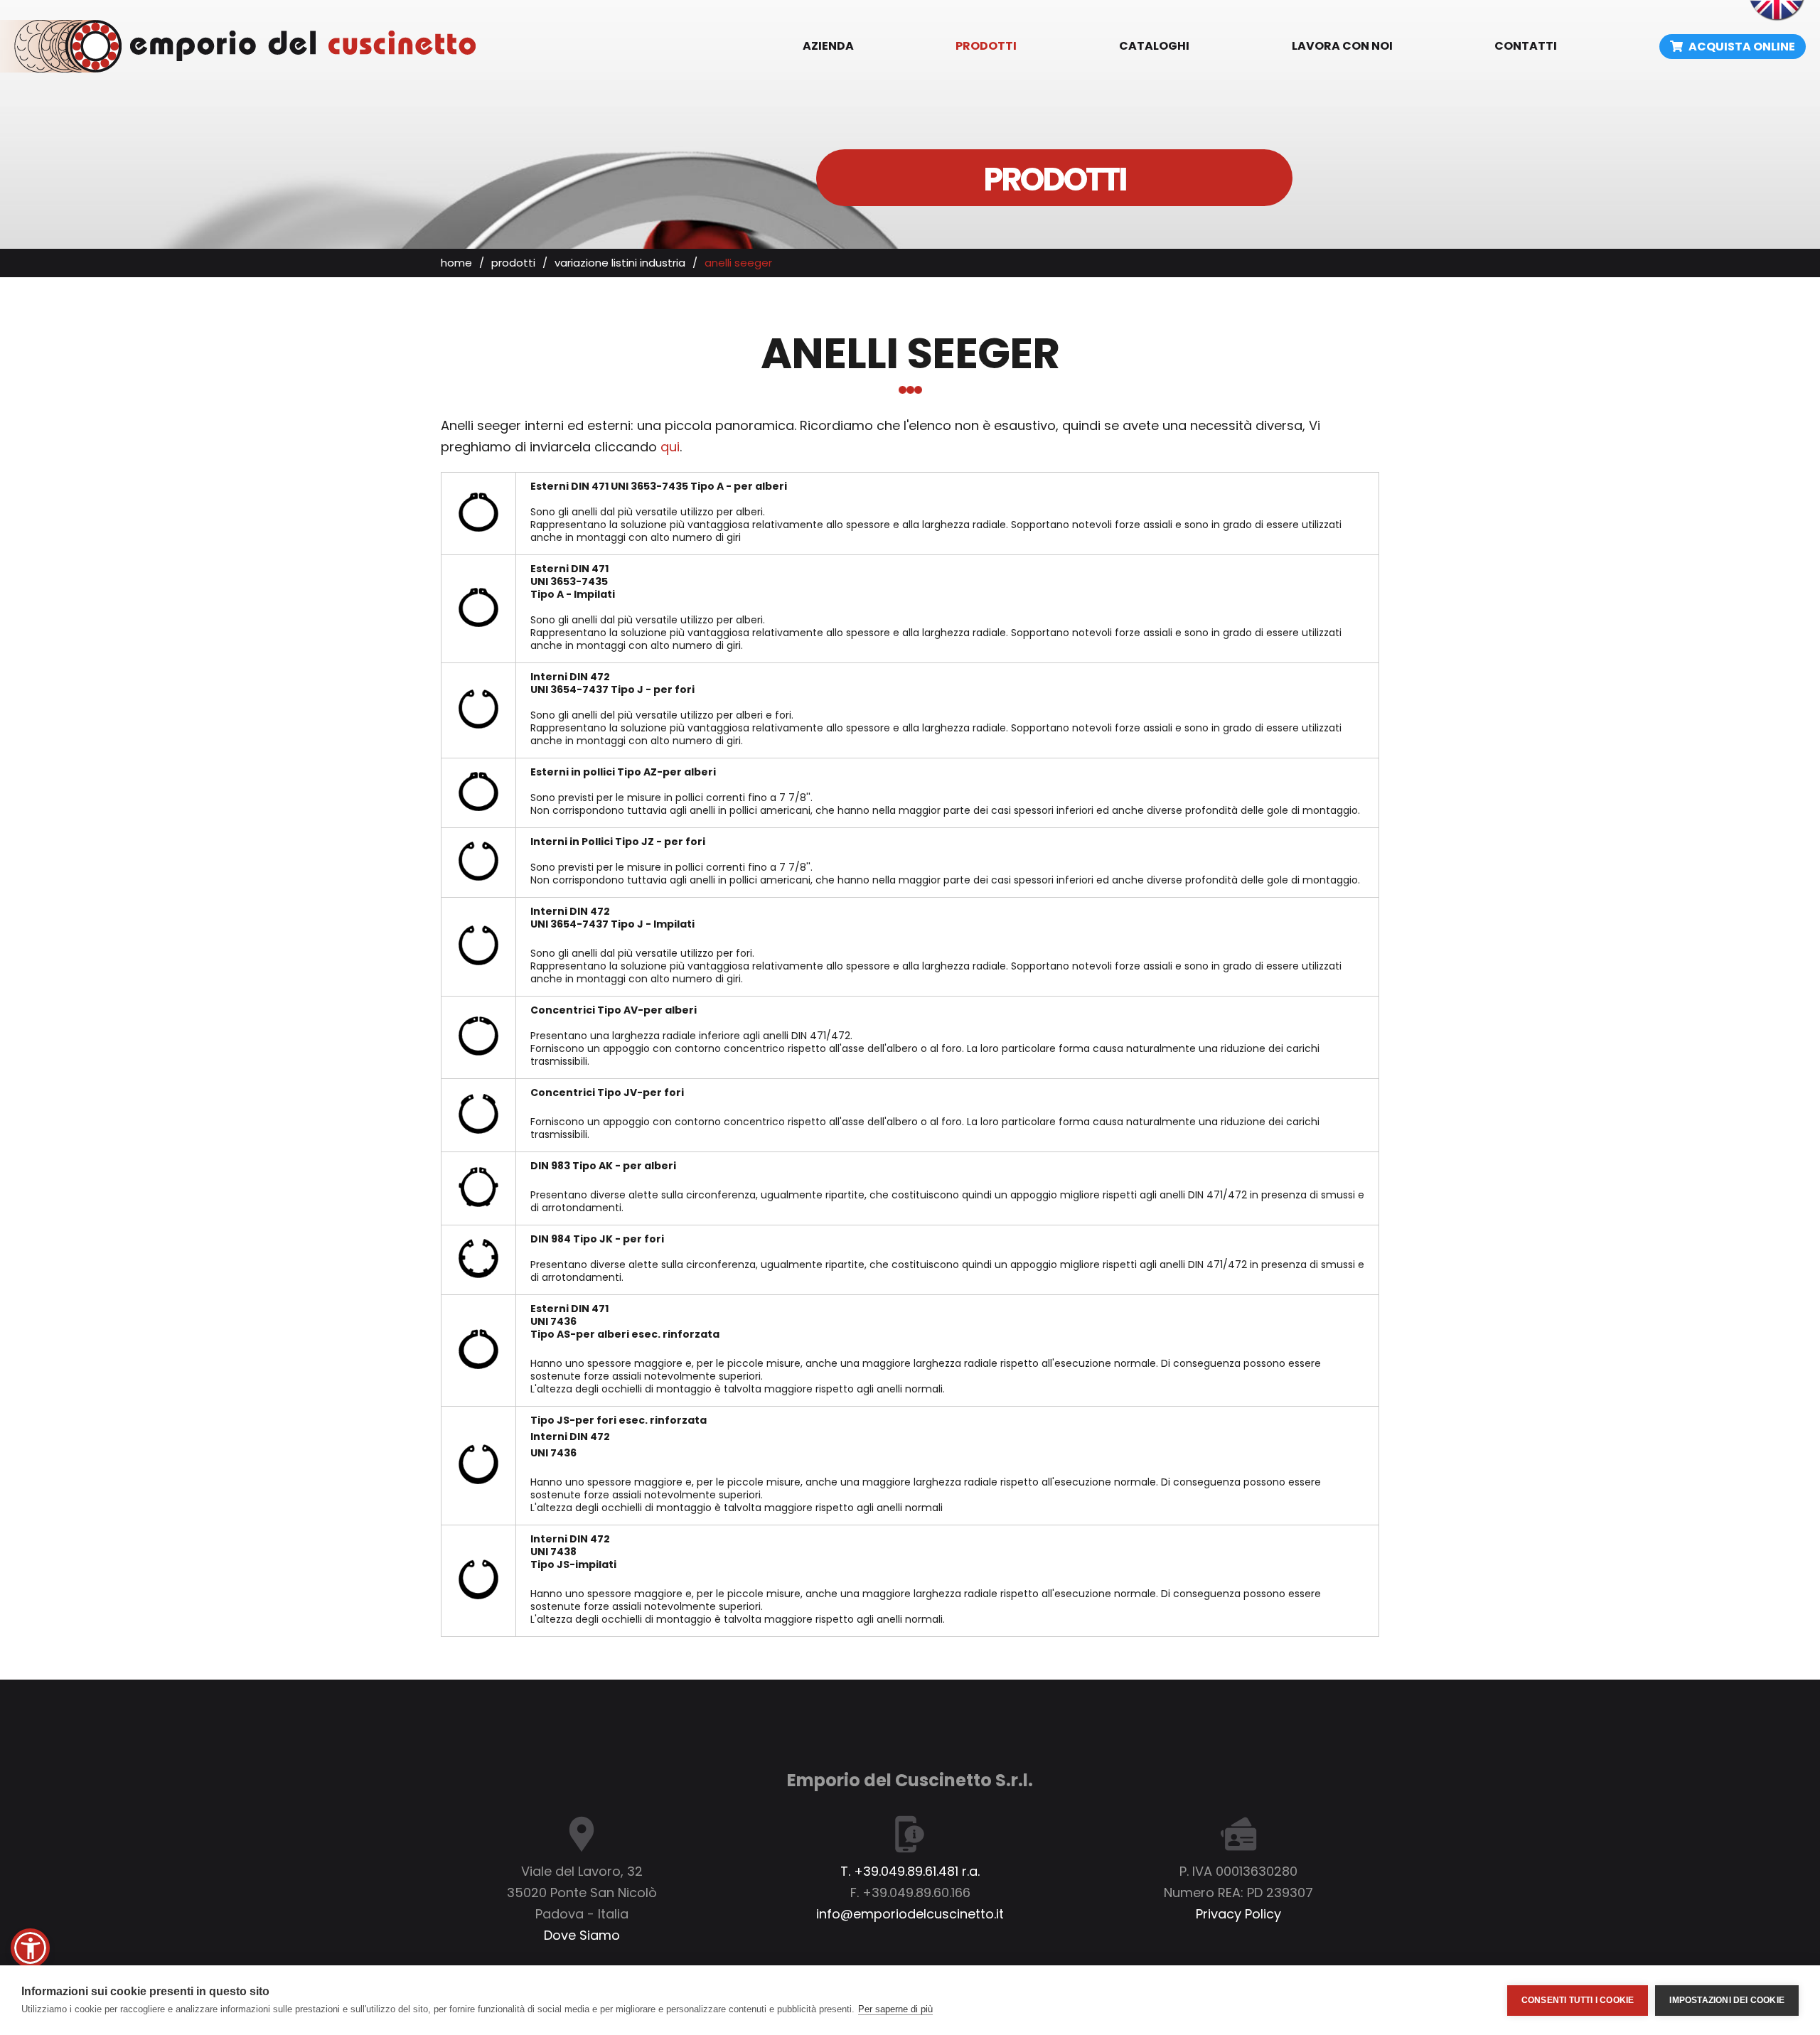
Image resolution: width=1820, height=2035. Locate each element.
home (456, 263)
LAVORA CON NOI (1342, 46)
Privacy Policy (1238, 1914)
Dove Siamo (582, 1935)
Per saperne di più (895, 2009)
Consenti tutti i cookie (1578, 2000)
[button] (30, 1948)
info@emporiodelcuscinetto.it (910, 1914)
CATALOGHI (1154, 46)
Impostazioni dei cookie (1727, 2000)
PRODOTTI (986, 46)
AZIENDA (828, 46)
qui (670, 447)
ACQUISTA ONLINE (1741, 47)
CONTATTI (1526, 46)
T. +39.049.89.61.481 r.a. (910, 1871)
